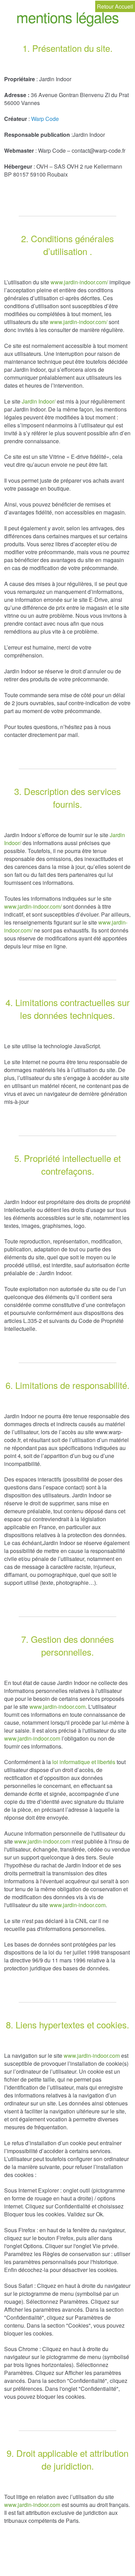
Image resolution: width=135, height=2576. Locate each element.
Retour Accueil (115, 6)
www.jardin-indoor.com (57, 1707)
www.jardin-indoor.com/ (79, 282)
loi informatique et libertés (84, 1762)
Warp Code (45, 119)
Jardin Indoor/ (39, 401)
